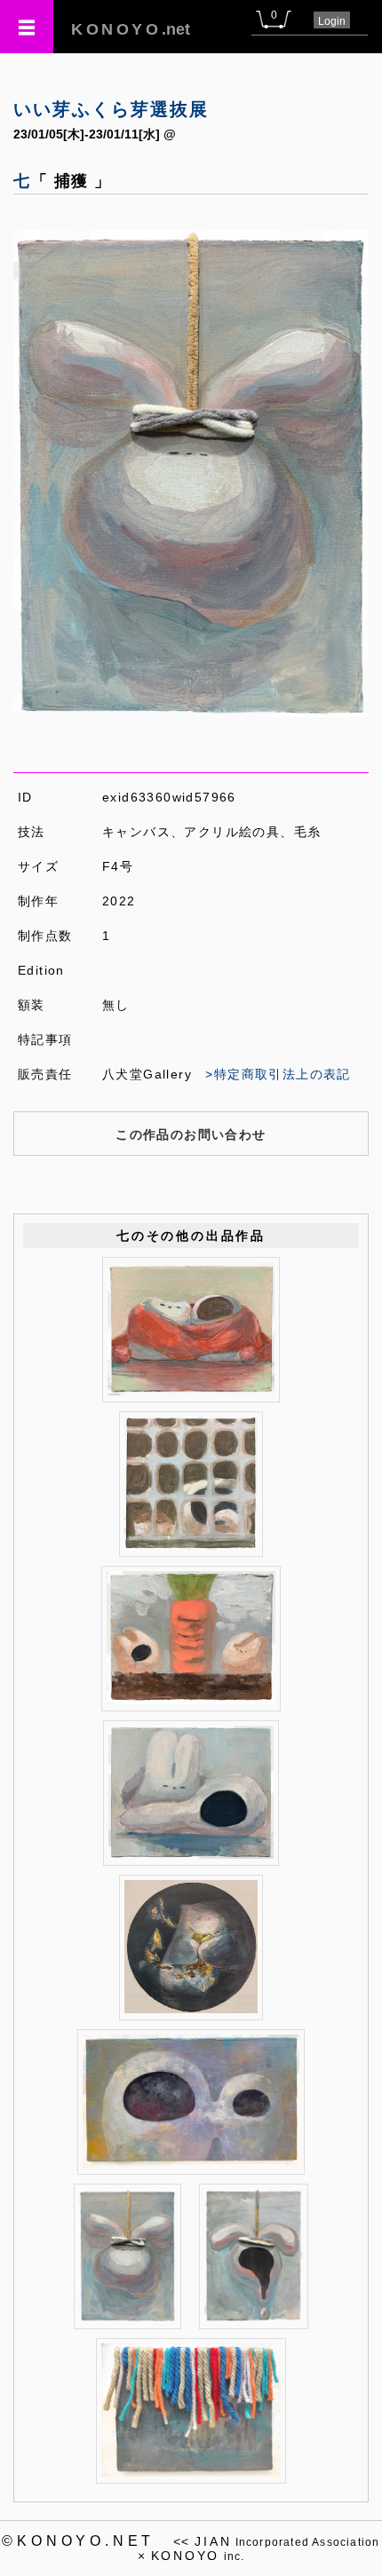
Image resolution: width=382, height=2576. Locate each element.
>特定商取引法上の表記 (278, 1074)
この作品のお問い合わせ (191, 1134)
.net (131, 29)
